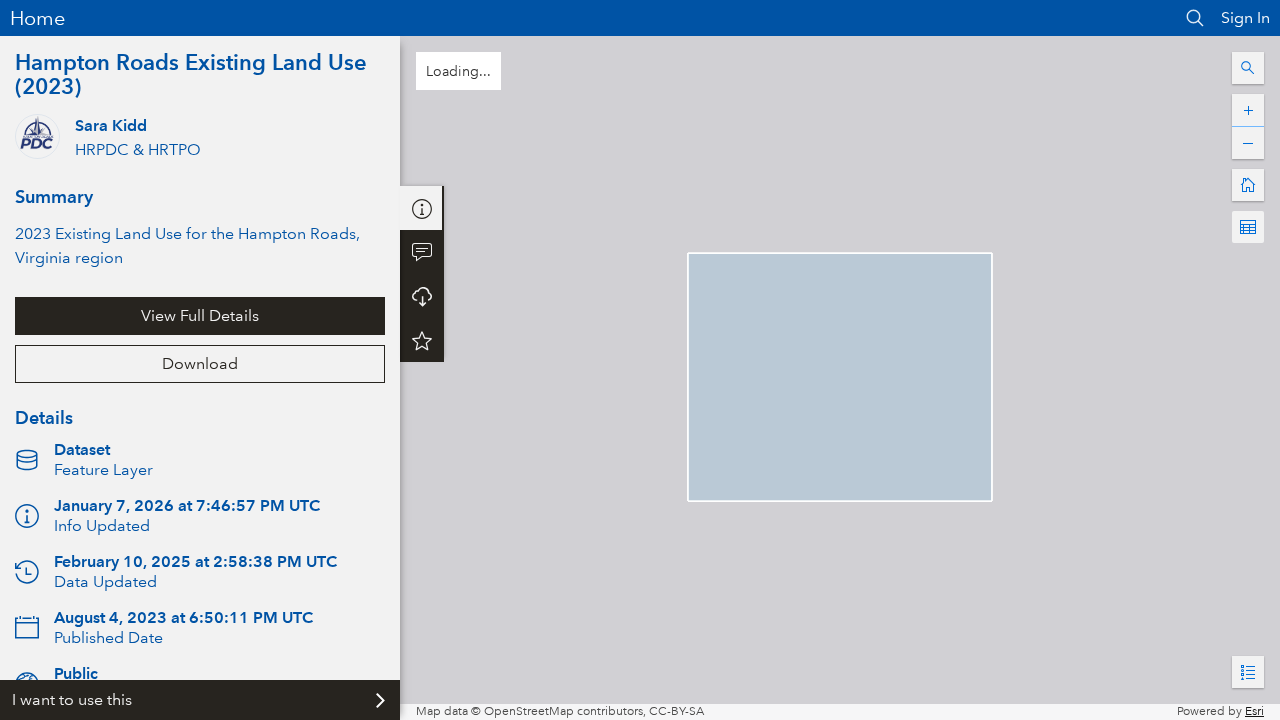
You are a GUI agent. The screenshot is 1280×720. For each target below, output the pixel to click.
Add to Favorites (422, 340)
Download (200, 363)
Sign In (1245, 17)
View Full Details (200, 315)
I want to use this (72, 699)
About (422, 208)
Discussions (422, 252)
